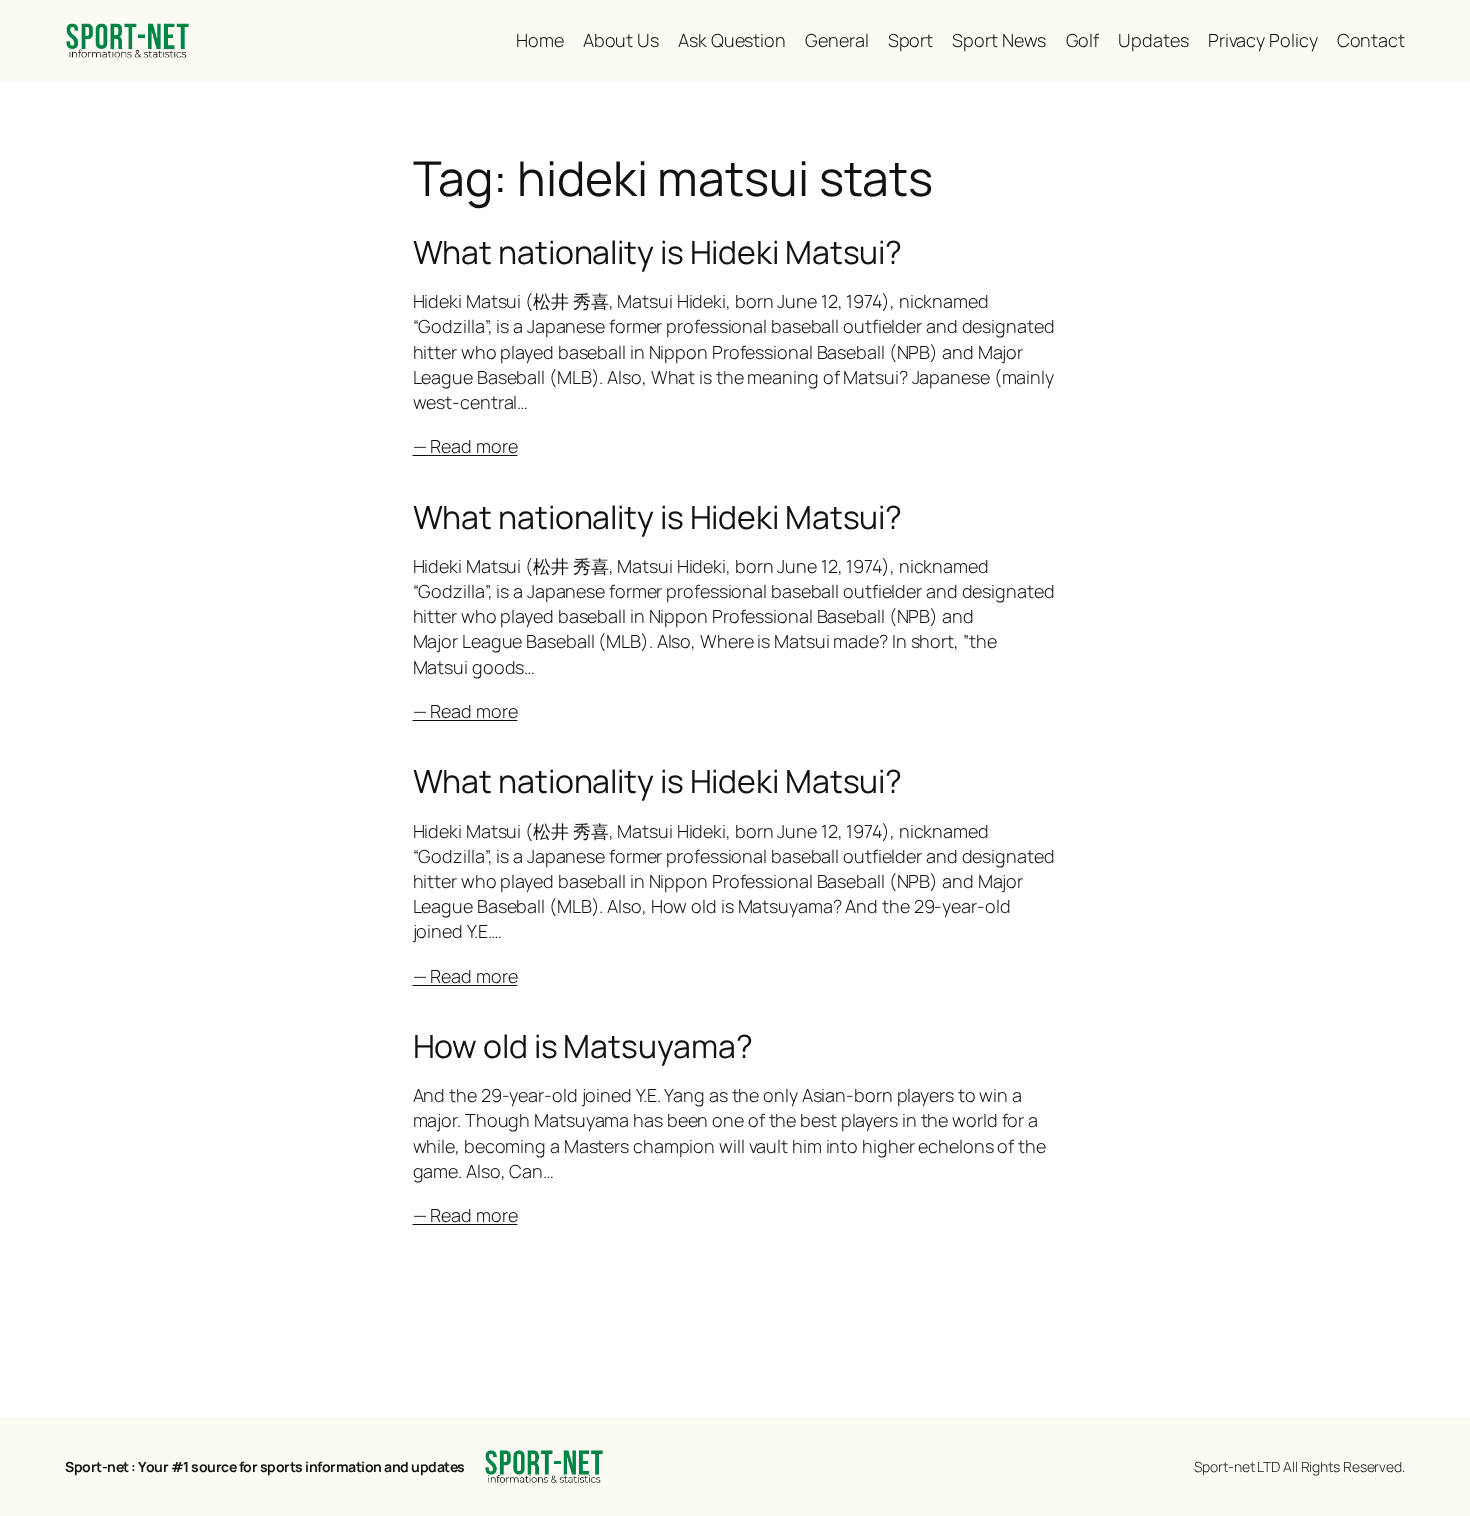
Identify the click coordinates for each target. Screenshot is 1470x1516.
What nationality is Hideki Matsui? (658, 252)
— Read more (465, 446)
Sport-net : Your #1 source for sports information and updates (265, 1466)
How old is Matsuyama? (583, 1046)
